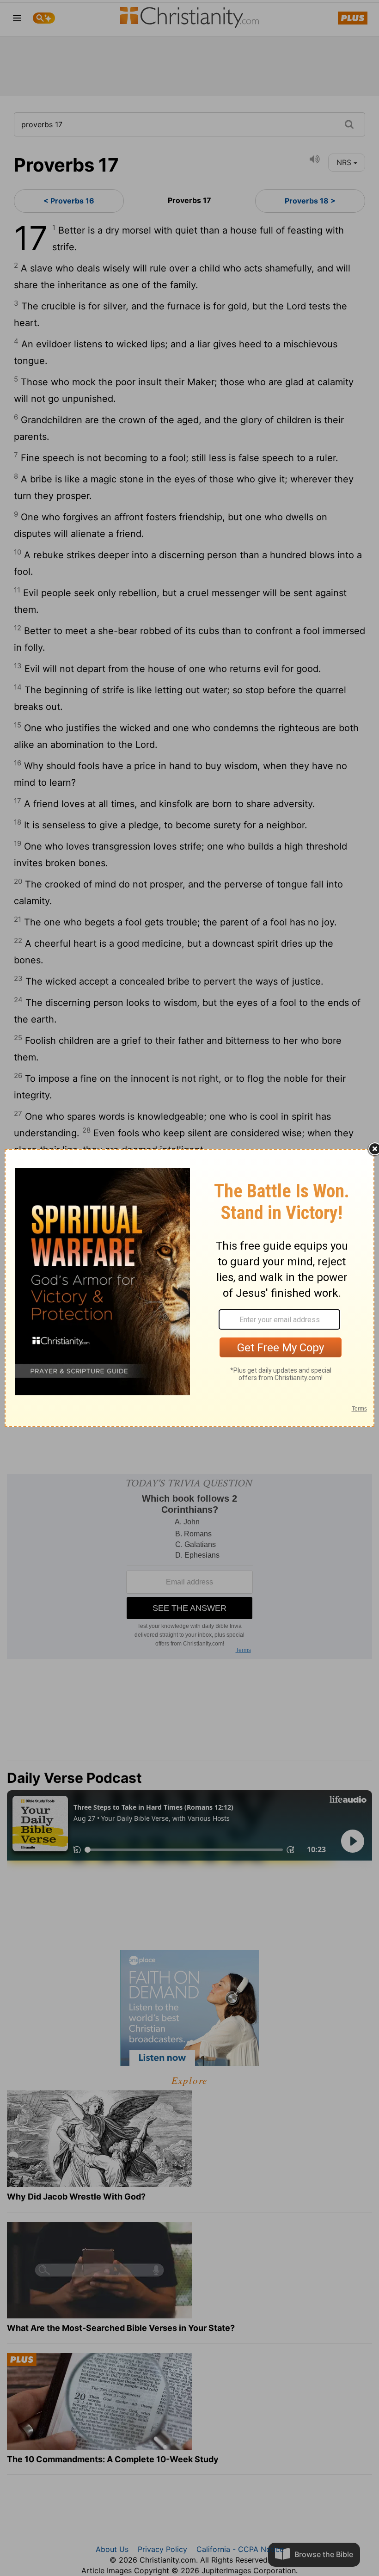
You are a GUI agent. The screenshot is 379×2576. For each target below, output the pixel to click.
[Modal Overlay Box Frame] (189, 1288)
